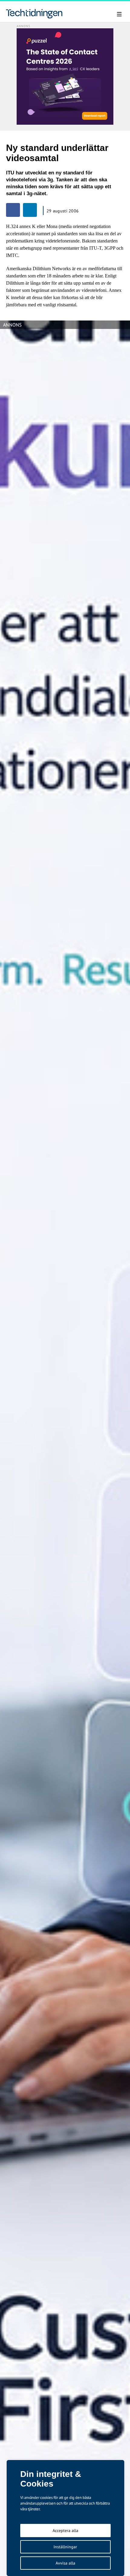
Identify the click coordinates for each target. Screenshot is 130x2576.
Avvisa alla (65, 2563)
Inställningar (65, 2547)
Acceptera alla (65, 2531)
